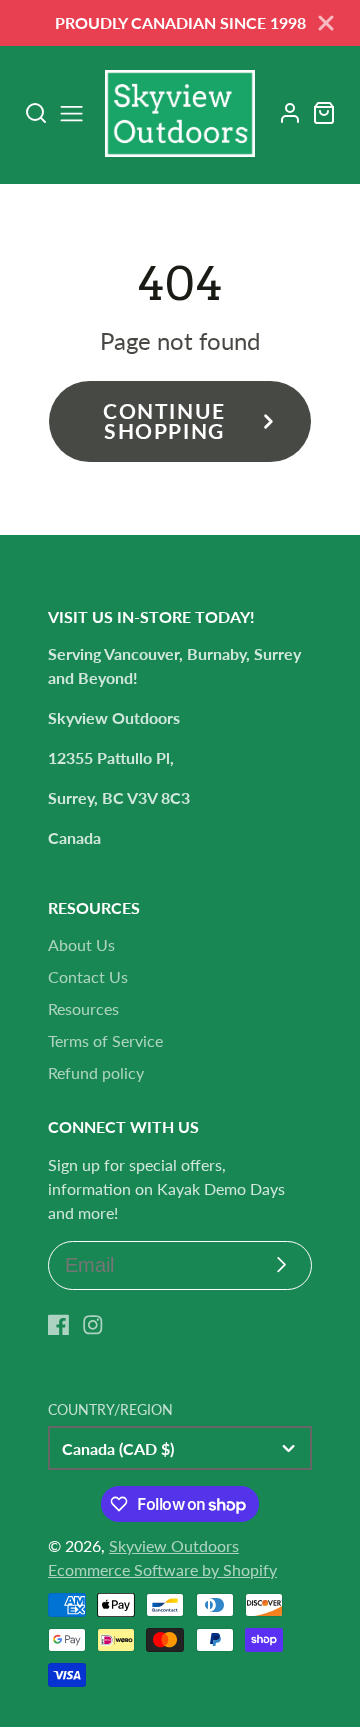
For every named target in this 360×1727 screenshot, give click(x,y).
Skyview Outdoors (174, 1545)
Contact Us (88, 976)
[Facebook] (59, 1325)
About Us (81, 944)
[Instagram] (93, 1325)
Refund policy (96, 1072)
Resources (83, 1008)
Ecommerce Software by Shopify (162, 1569)
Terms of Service (105, 1040)
